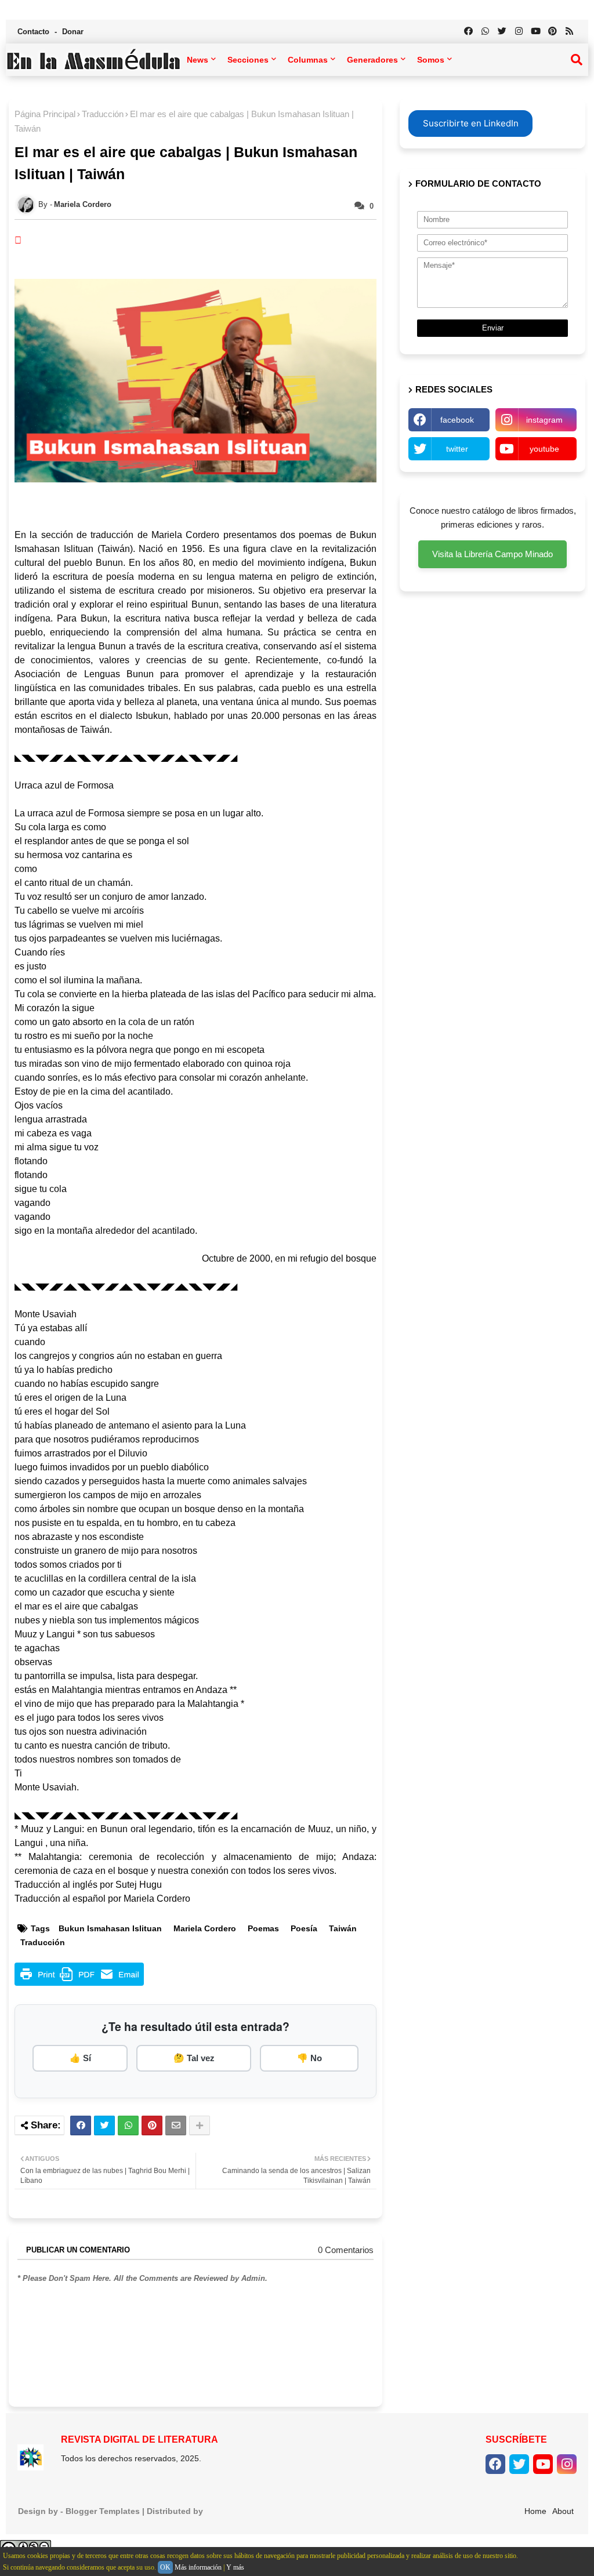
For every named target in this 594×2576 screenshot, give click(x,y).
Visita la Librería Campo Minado (492, 554)
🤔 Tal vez (194, 2058)
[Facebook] (81, 2126)
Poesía (304, 1928)
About (563, 2511)
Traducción (103, 114)
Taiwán (343, 1928)
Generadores (372, 60)
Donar (73, 32)
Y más (235, 2567)
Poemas (263, 1928)
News (198, 60)
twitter (457, 449)
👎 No (309, 2058)
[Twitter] (104, 2126)
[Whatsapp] (128, 2126)
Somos (431, 60)
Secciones (248, 60)
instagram (544, 420)
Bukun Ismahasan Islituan (110, 1928)
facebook (457, 420)
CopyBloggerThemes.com (257, 2511)
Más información (198, 2567)
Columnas (308, 60)
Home (535, 2511)
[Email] (176, 2126)
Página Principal (45, 114)
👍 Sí (80, 2058)
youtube (544, 449)
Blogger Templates (103, 2511)
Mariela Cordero (205, 1928)
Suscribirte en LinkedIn (471, 123)
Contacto (35, 32)
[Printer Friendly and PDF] (79, 1983)
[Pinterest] (152, 2126)
